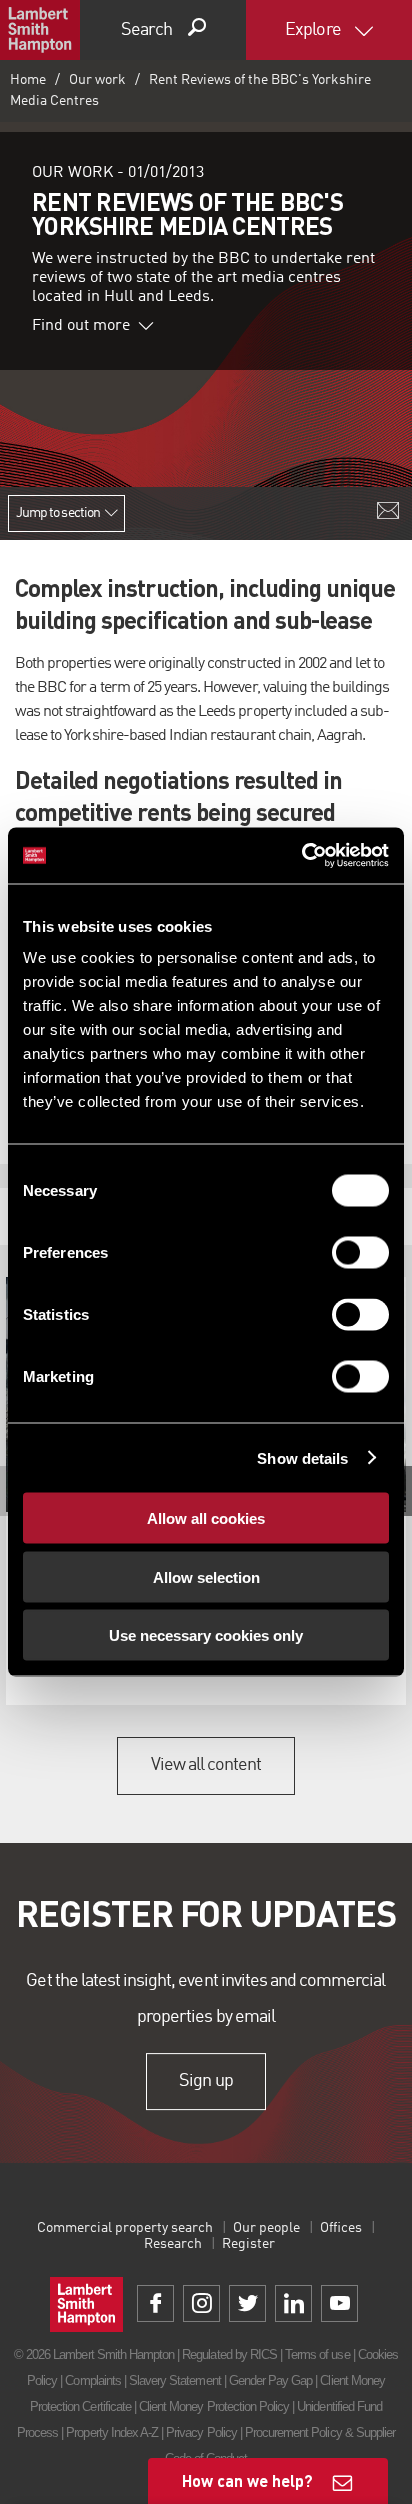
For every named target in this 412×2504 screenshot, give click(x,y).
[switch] (360, 1253)
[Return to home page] (40, 30)
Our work (97, 80)
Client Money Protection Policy (214, 2406)
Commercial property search (125, 2228)
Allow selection (206, 1576)
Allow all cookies (206, 1518)
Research (173, 2244)
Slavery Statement (175, 2380)
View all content (206, 1765)
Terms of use (317, 2354)
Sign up (205, 2081)
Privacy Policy (201, 2432)
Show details (302, 1457)
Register (248, 2244)
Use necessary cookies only (206, 1635)
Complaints (92, 2380)
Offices (341, 2228)
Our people (266, 2228)
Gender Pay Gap (271, 2380)
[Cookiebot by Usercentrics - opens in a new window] (301, 856)
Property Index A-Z (112, 2432)
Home (28, 80)
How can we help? (247, 2480)
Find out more (81, 326)
